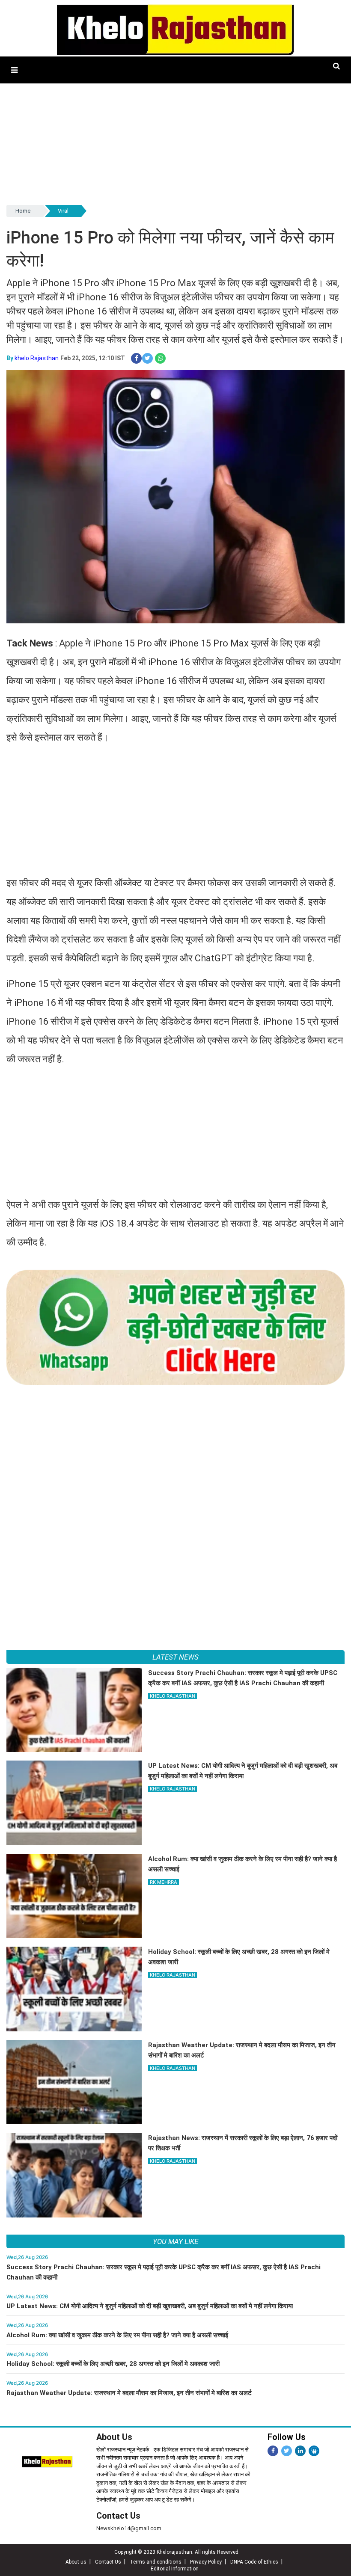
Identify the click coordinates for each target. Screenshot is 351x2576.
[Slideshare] (314, 2451)
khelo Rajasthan (37, 358)
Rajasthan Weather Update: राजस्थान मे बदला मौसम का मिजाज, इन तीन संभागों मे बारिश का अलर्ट (129, 2393)
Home (23, 211)
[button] (14, 70)
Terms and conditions (156, 2562)
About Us (114, 2437)
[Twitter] (287, 2451)
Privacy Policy (206, 2562)
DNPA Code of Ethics (254, 2562)
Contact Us (118, 2516)
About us (76, 2562)
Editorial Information (175, 2569)
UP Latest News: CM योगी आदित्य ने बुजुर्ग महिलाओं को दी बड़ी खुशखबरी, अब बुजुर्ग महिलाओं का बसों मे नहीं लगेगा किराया (150, 2306)
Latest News (175, 1657)
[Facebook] (273, 2451)
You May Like (175, 2241)
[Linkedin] (300, 2451)
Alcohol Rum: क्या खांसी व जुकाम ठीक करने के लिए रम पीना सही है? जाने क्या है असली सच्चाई (117, 2335)
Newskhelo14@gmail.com (129, 2528)
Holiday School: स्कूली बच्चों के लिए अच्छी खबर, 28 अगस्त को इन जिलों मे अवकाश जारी (113, 2364)
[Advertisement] (175, 143)
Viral (63, 211)
